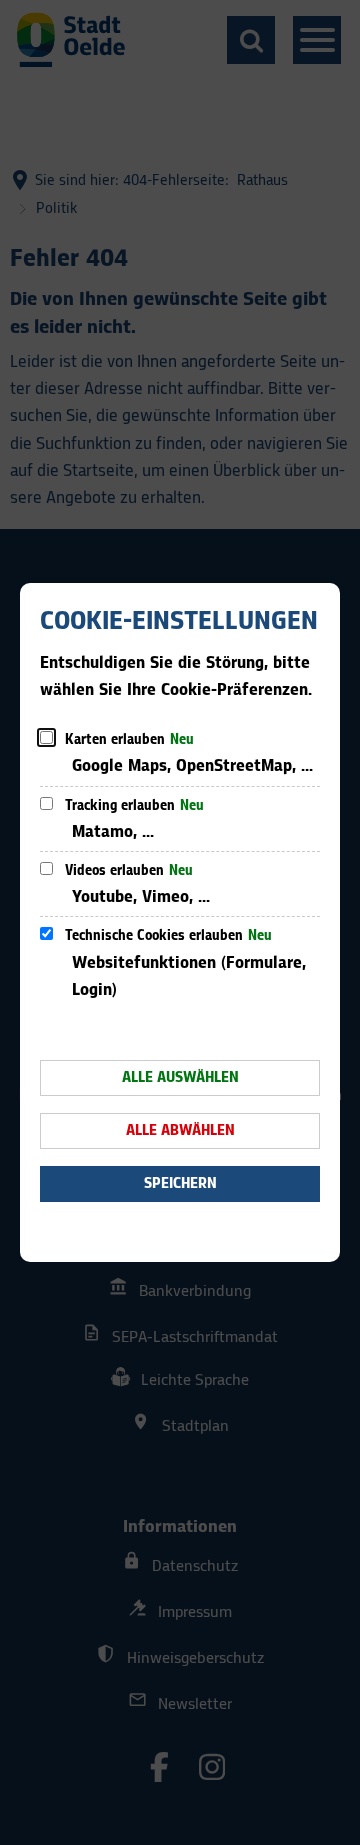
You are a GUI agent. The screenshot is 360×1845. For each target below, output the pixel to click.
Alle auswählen (180, 1077)
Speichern (180, 1183)
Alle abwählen (180, 1130)
